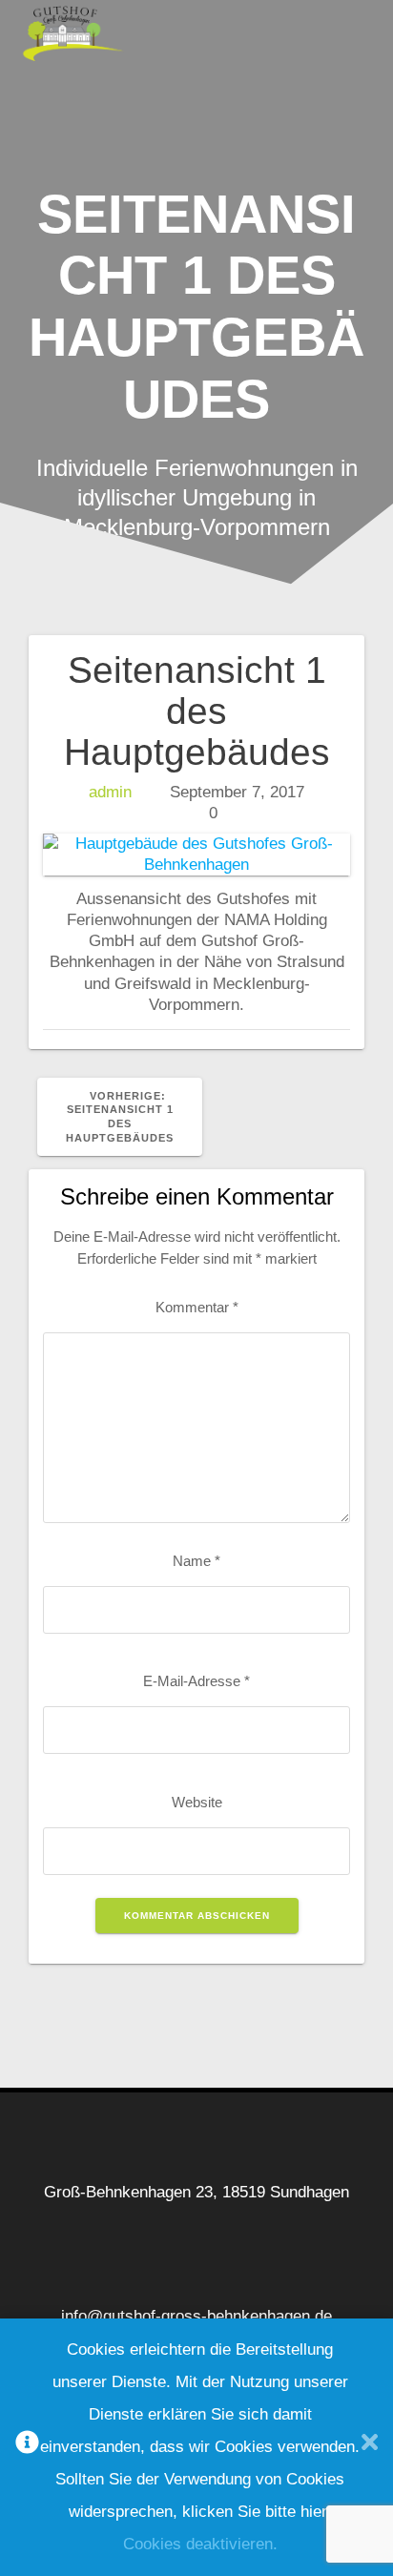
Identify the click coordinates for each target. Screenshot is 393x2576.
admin (110, 792)
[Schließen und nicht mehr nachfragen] (370, 2448)
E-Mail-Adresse (196, 1681)
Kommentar (197, 1307)
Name (196, 1561)
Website (197, 1802)
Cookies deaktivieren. (200, 2544)
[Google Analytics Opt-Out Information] (27, 2448)
